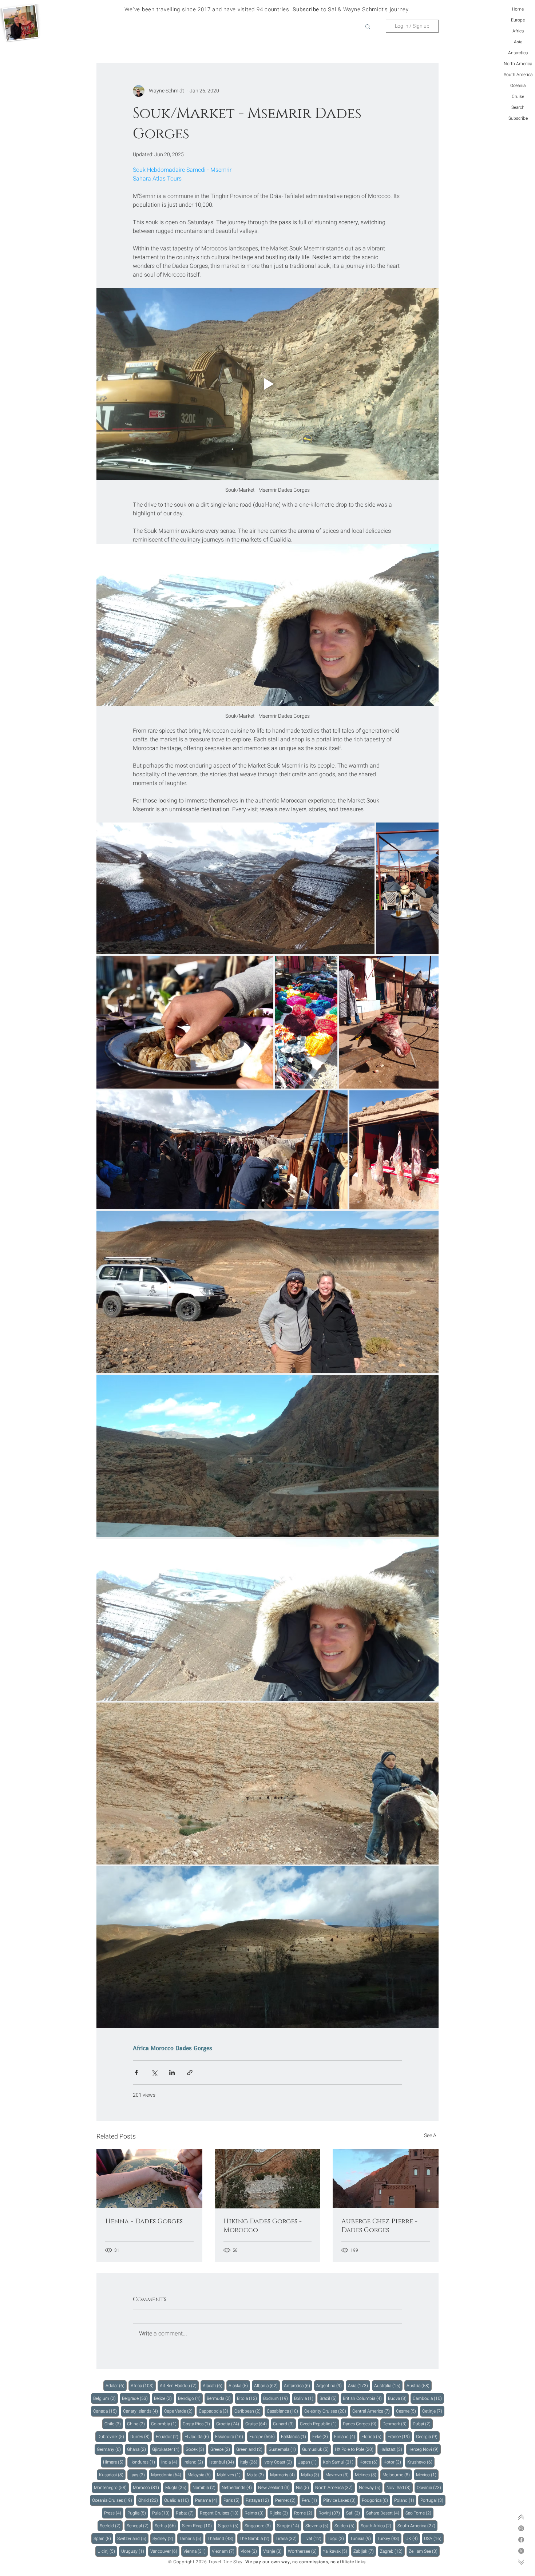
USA (434, 2538)
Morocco (162, 2048)
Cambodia (428, 2398)
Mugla (177, 2487)
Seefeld (111, 2526)
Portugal (433, 2500)
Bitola (248, 2398)
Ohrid (149, 2500)
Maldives (230, 2475)
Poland (405, 2500)
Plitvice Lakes (340, 2500)
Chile (114, 2424)
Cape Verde (179, 2411)
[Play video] (267, 384)
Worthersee (303, 2551)
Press (114, 2513)
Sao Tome (419, 2513)
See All (431, 2135)
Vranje (274, 2551)
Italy (250, 2462)
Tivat (313, 2538)
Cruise (518, 96)
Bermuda (220, 2398)
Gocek (196, 2449)
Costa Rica (197, 2424)
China (137, 2424)
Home (518, 9)
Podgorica (376, 2500)
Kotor (393, 2462)
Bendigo (190, 2398)
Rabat (186, 2513)
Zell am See (424, 2551)
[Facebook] (521, 2540)
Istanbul (223, 2462)
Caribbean (249, 2411)
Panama (207, 2500)
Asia (518, 42)
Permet (286, 2500)
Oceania (518, 86)
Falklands (295, 2436)
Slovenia (318, 2526)
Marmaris (284, 2475)
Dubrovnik (112, 2436)
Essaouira (230, 2436)
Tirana (287, 2538)
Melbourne (397, 2475)
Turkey (389, 2538)
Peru (310, 2500)
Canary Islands (142, 2411)
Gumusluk (316, 2449)
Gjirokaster (167, 2449)
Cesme (407, 2411)
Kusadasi (112, 2475)
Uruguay (134, 2551)
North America (518, 64)
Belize (164, 2398)
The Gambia (255, 2538)
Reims (255, 2513)
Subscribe (518, 118)
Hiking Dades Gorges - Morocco (263, 2226)
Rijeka (280, 2513)
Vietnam (224, 2551)
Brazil (329, 2398)
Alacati (214, 2385)
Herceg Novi (425, 2449)
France (400, 2436)
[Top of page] (521, 2517)
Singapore (259, 2526)
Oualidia (178, 2500)
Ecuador (168, 2436)
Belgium (106, 2398)
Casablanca (284, 2411)
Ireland (194, 2462)
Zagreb (392, 2551)
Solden (346, 2526)
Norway (371, 2487)
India (170, 2462)
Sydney (164, 2538)
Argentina (330, 2385)
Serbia (166, 2526)
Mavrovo (338, 2475)
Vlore (250, 2551)
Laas (138, 2475)
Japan (308, 2462)
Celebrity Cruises (326, 2411)
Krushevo (421, 2462)
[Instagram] (521, 2528)
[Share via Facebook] (136, 2072)
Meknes (367, 2475)
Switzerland (133, 2538)
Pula (162, 2513)
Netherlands (238, 2487)
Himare (114, 2462)
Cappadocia (215, 2411)
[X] (521, 2551)
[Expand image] (235, 888)
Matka (311, 2475)
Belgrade (136, 2398)
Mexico (427, 2475)
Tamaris (191, 2538)
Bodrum (277, 2398)
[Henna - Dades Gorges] (149, 2178)
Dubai (423, 2424)
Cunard (284, 2424)
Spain (103, 2538)
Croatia (229, 2424)
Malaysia (200, 2475)
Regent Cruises (220, 2513)
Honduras (143, 2462)
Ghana (138, 2449)
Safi (354, 2513)
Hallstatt (392, 2449)
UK (413, 2538)
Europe (518, 20)
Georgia (428, 2436)
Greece (221, 2449)
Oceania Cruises (113, 2500)
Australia (388, 2385)
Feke (321, 2436)
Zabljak (365, 2551)
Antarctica (518, 53)
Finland (346, 2436)
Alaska (239, 2385)
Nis (304, 2487)
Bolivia (305, 2398)
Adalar (116, 2385)
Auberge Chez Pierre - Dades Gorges (379, 2226)
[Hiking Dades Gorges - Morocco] (268, 2179)
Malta (256, 2475)
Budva (398, 2398)
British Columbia (363, 2398)
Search (518, 107)
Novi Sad (400, 2487)
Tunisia (362, 2538)
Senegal (139, 2526)
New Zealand (275, 2487)
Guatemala (283, 2449)
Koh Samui (339, 2462)
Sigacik (229, 2526)
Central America (372, 2411)
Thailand (221, 2538)
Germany (110, 2449)
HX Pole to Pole (355, 2449)
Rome (304, 2513)
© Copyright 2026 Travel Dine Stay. (206, 2562)
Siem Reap (198, 2526)
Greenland (250, 2449)
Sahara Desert (384, 2513)
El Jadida (198, 2436)
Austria (419, 2385)
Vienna (196, 2551)
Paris (233, 2500)
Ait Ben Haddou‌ (179, 2385)
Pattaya (258, 2500)
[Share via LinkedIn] (172, 2072)
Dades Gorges (194, 2048)
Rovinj (330, 2513)
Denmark (396, 2424)
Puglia (138, 2513)
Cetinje (433, 2411)
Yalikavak (336, 2551)
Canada (106, 2411)
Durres (141, 2436)
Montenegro (111, 2487)
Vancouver (165, 2551)
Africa (518, 31)
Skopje (289, 2526)
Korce (370, 2462)
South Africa (377, 2526)
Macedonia (167, 2475)
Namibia (205, 2487)
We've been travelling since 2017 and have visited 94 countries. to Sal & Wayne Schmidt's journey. (267, 9)
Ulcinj (107, 2551)
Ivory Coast (279, 2462)
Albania (267, 2385)
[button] (368, 26)
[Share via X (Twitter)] (154, 2072)
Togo (337, 2538)
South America (518, 75)
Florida (372, 2436)
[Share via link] (190, 2072)
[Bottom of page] (521, 2562)
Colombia (165, 2424)
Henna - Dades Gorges (144, 2222)
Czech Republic (319, 2424)
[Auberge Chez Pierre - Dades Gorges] (386, 2178)
